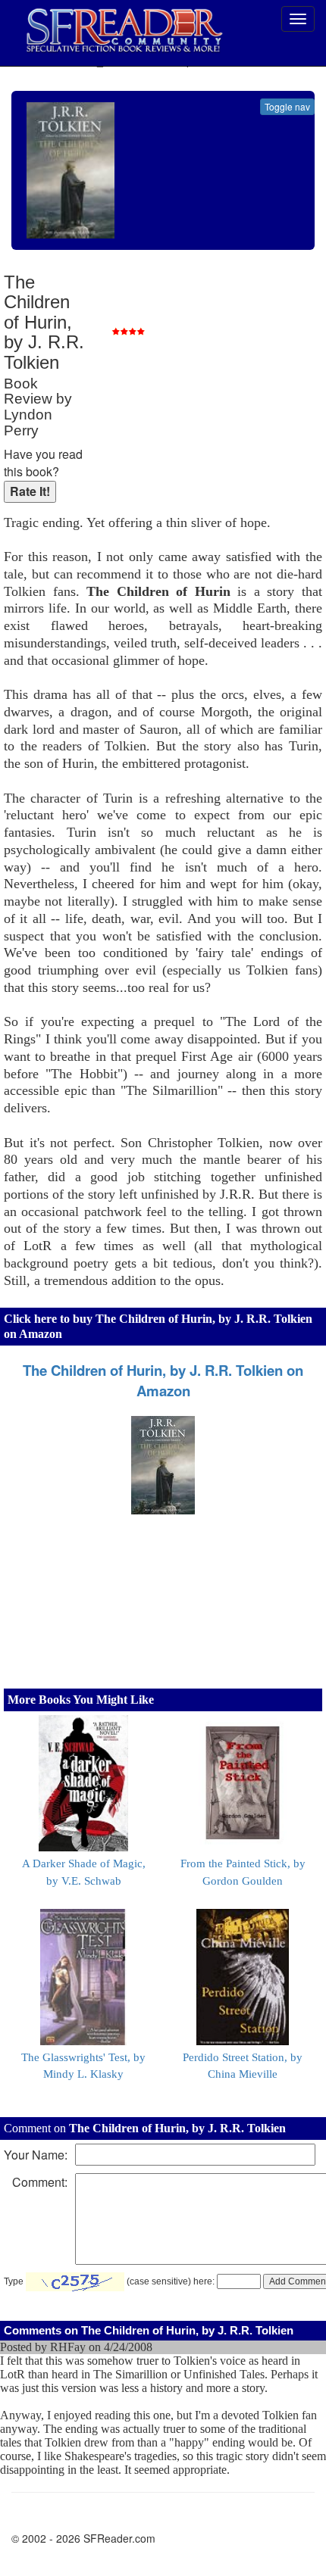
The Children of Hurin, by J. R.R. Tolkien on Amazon (163, 1380)
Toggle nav (287, 106)
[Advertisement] (208, 371)
